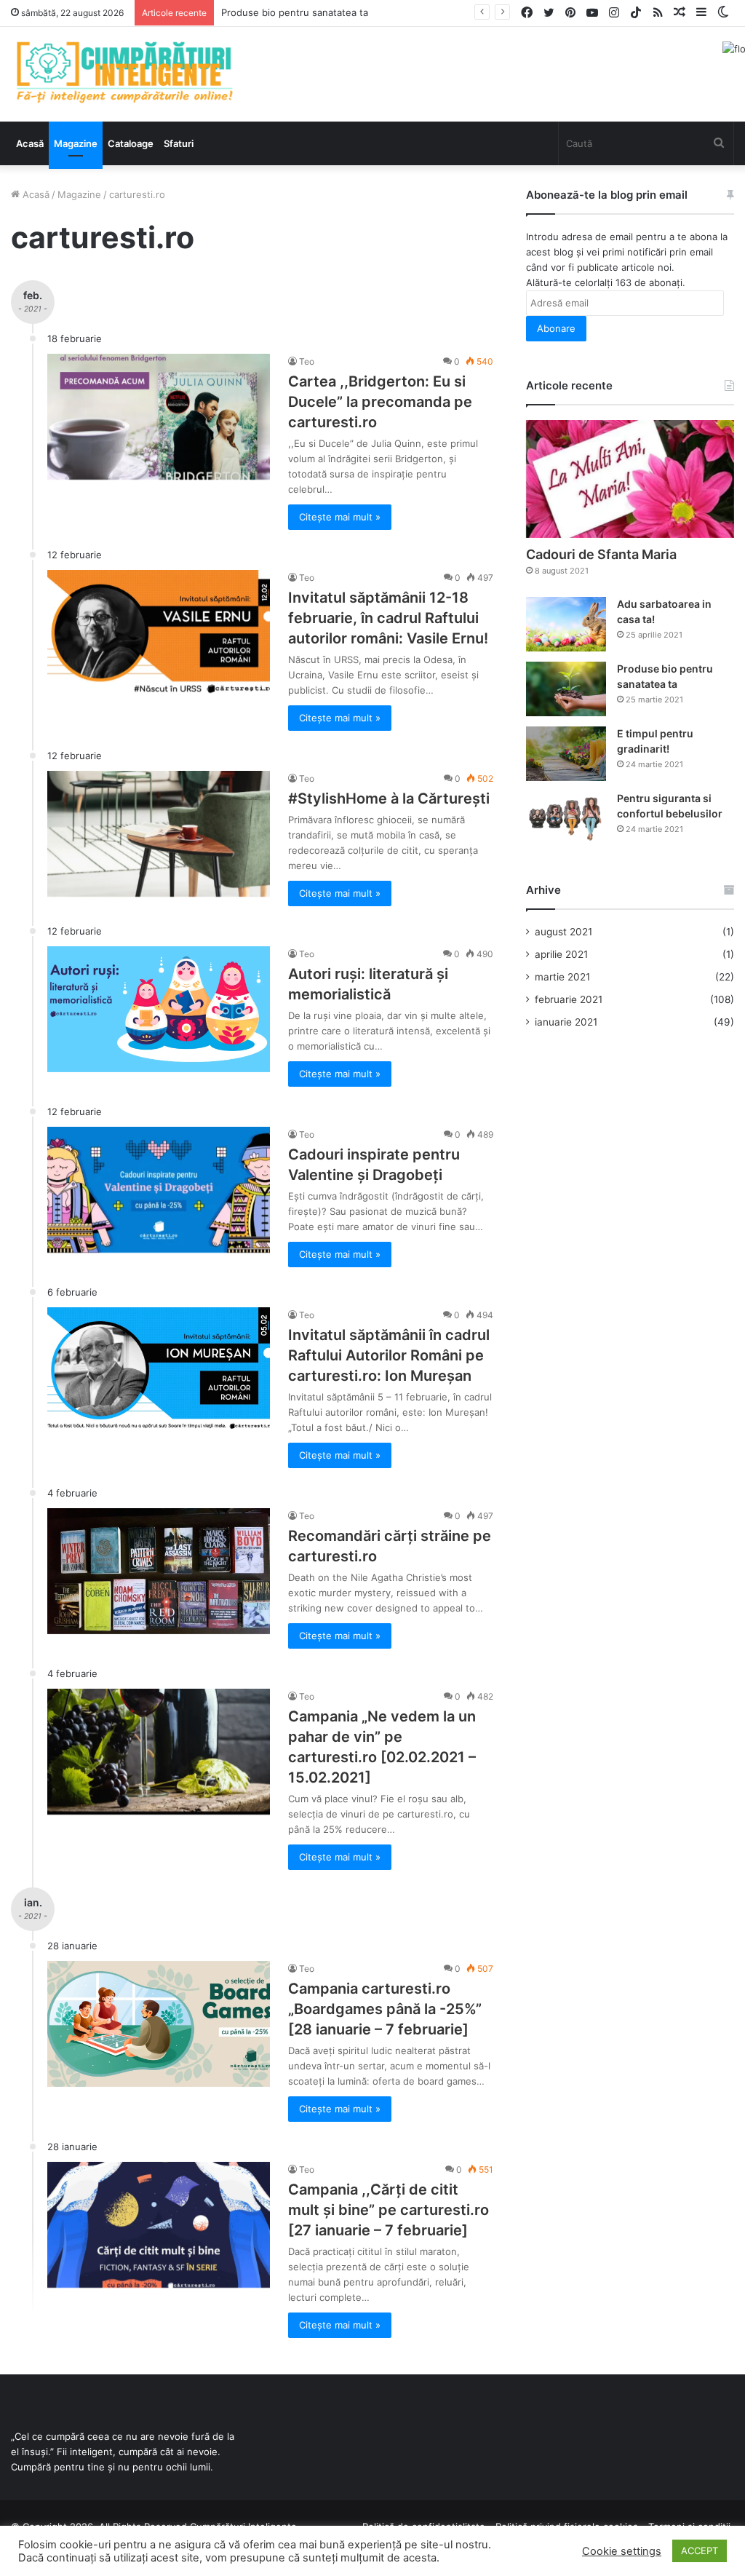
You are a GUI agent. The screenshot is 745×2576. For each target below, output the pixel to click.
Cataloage (131, 143)
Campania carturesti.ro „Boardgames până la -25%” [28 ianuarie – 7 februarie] (385, 2009)
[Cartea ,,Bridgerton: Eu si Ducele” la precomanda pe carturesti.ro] (159, 417)
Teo (307, 361)
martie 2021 (562, 977)
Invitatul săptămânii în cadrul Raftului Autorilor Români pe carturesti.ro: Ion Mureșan (389, 1355)
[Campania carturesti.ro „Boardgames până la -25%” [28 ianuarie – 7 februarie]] (159, 2024)
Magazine (76, 143)
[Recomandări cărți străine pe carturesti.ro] (159, 1571)
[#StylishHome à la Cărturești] (159, 834)
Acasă (30, 143)
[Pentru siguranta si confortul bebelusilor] (566, 819)
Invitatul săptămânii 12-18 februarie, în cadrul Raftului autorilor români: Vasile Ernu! (388, 618)
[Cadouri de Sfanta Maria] (630, 479)
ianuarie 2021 (566, 1022)
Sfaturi (179, 143)
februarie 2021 (569, 999)
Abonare (556, 328)
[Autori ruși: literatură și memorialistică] (159, 1009)
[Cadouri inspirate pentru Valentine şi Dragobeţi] (159, 1190)
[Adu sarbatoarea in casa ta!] (566, 624)
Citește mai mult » (340, 517)
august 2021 (563, 932)
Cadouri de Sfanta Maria (601, 554)
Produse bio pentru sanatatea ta (295, 12)
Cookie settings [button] (622, 2551)
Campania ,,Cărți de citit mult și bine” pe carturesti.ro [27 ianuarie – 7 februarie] (389, 2210)
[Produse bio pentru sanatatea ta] (566, 689)
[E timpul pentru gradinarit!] (566, 754)
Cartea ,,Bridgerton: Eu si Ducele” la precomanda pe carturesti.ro (380, 402)
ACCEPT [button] (700, 2551)
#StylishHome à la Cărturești (389, 798)
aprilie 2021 (561, 954)
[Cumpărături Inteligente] (124, 72)
